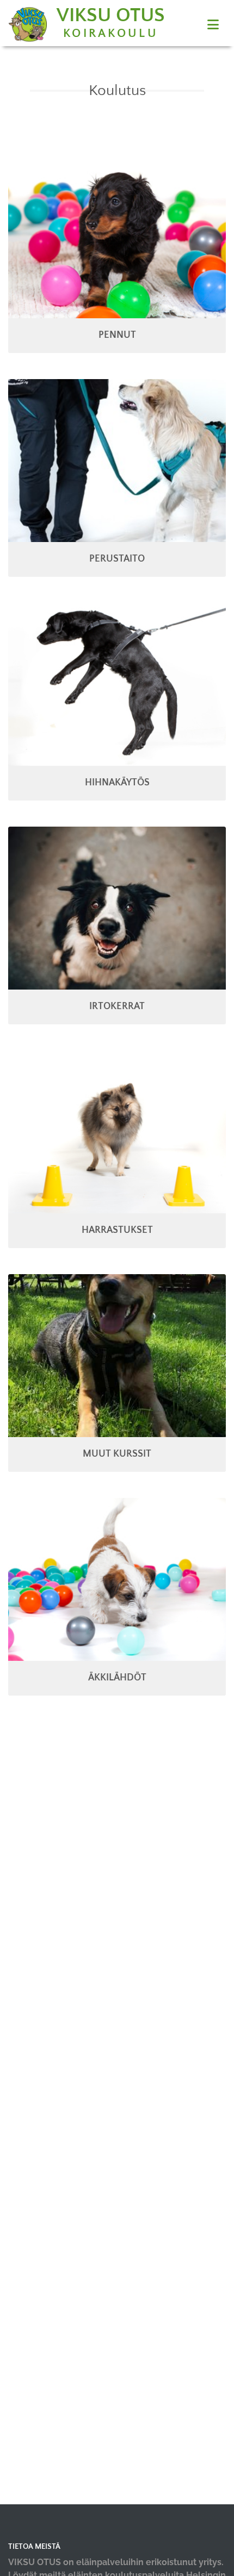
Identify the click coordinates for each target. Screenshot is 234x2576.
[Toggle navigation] (213, 25)
